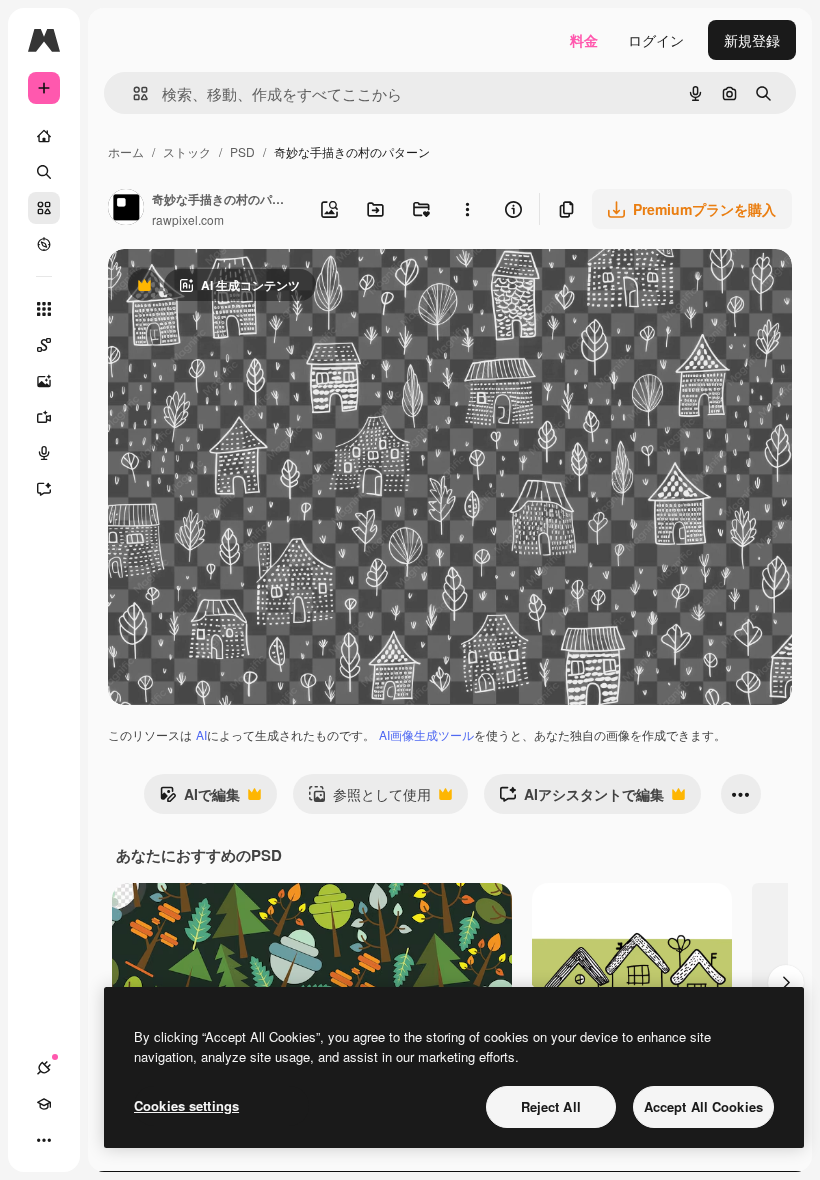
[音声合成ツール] (44, 453)
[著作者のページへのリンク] (126, 209)
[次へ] (786, 983)
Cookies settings (186, 1105)
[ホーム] (44, 136)
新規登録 (752, 40)
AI (201, 734)
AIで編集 (199, 799)
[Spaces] (44, 345)
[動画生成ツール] (44, 417)
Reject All (551, 1106)
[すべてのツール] (44, 309)
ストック (187, 151)
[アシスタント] (44, 489)
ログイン (656, 40)
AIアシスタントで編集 (581, 799)
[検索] (44, 172)
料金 (584, 40)
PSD (242, 151)
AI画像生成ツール (426, 734)
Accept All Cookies (703, 1106)
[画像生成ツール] (44, 381)
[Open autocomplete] (132, 93)
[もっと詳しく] (44, 244)
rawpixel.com (188, 219)
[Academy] (44, 1104)
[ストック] (44, 208)
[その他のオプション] (467, 209)
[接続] (44, 1068)
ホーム (126, 151)
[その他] (44, 1140)
